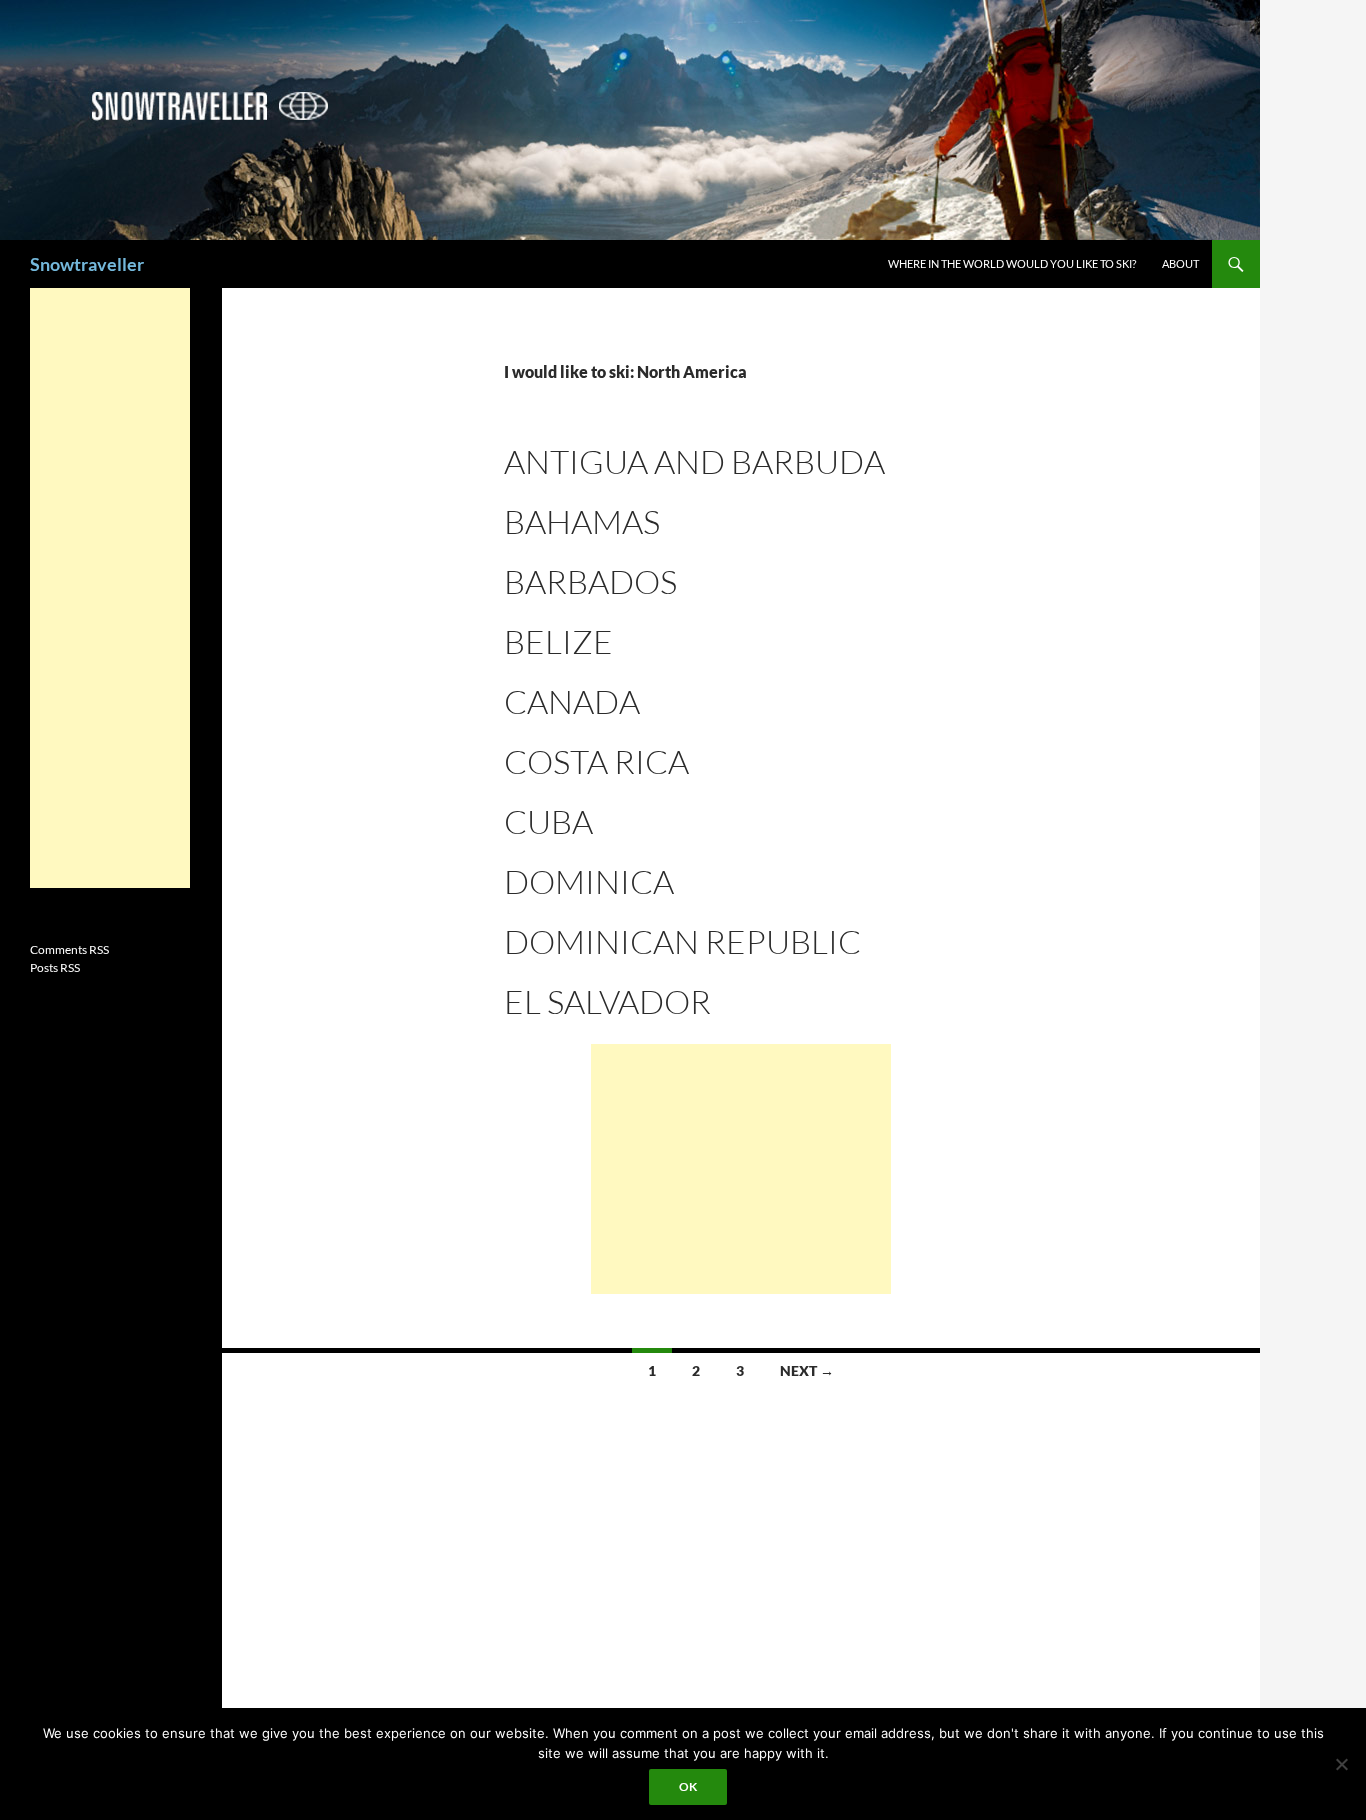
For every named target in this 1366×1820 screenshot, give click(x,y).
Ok (688, 1786)
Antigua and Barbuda (694, 461)
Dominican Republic (682, 941)
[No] (1341, 1764)
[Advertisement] (741, 1169)
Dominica (589, 881)
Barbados (590, 581)
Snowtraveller (87, 264)
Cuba (548, 821)
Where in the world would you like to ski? (1012, 263)
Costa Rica (596, 761)
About (1180, 263)
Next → (807, 1370)
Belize (558, 641)
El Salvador (607, 1001)
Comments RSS (69, 949)
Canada (572, 701)
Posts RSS (55, 967)
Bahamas (582, 521)
